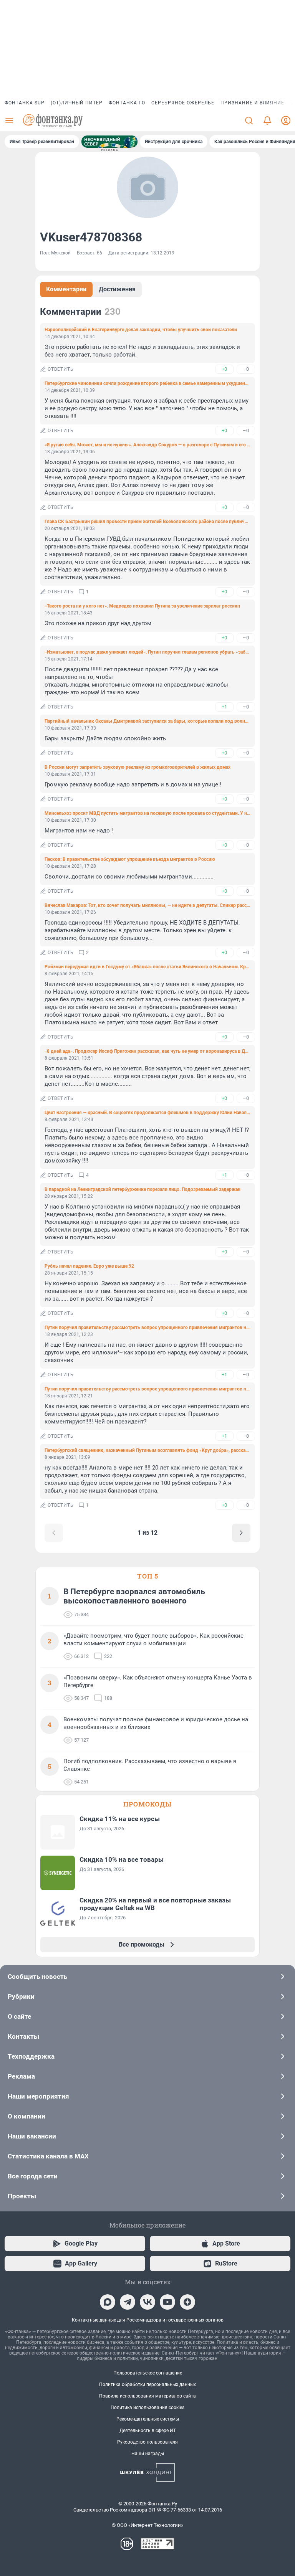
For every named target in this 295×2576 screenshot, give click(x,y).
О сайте (19, 2016)
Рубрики (21, 1996)
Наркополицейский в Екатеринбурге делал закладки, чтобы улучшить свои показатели (141, 330)
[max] (108, 2302)
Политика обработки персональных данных (147, 2384)
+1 (224, 707)
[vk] (147, 2302)
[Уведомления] (267, 121)
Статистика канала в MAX (48, 2156)
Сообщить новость (37, 1977)
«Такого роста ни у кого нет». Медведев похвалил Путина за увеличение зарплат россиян (142, 606)
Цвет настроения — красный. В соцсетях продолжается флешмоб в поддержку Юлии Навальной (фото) (147, 1113)
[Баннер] (109, 142)
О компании (27, 2116)
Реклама (21, 2076)
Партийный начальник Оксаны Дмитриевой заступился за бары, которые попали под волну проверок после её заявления (147, 721)
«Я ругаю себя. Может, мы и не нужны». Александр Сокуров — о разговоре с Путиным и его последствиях (147, 445)
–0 (246, 369)
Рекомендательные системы (148, 2419)
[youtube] (167, 2302)
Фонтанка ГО (127, 103)
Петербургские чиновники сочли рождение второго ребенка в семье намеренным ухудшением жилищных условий (147, 383)
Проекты (22, 2196)
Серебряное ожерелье (183, 103)
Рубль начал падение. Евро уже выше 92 (89, 1266)
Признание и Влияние (252, 103)
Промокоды (147, 1804)
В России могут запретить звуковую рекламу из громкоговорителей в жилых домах (138, 767)
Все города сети (33, 2176)
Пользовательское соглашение (148, 2373)
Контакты (23, 2036)
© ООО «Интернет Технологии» (147, 2525)
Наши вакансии (32, 2136)
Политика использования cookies (147, 2408)
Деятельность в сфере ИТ (148, 2431)
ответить (61, 369)
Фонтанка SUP (25, 103)
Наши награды (148, 2454)
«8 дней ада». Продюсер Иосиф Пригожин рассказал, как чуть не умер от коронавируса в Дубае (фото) (147, 1051)
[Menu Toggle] (9, 121)
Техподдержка (31, 2056)
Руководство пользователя (147, 2442)
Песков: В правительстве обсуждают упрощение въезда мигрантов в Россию (130, 859)
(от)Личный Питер (77, 103)
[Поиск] (249, 121)
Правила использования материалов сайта (147, 2396)
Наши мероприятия (38, 2096)
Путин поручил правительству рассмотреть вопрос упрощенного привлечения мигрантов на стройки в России (147, 1328)
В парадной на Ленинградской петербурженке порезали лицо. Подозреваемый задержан (143, 1189)
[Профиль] (286, 121)
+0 (224, 369)
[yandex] (187, 2302)
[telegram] (128, 2302)
